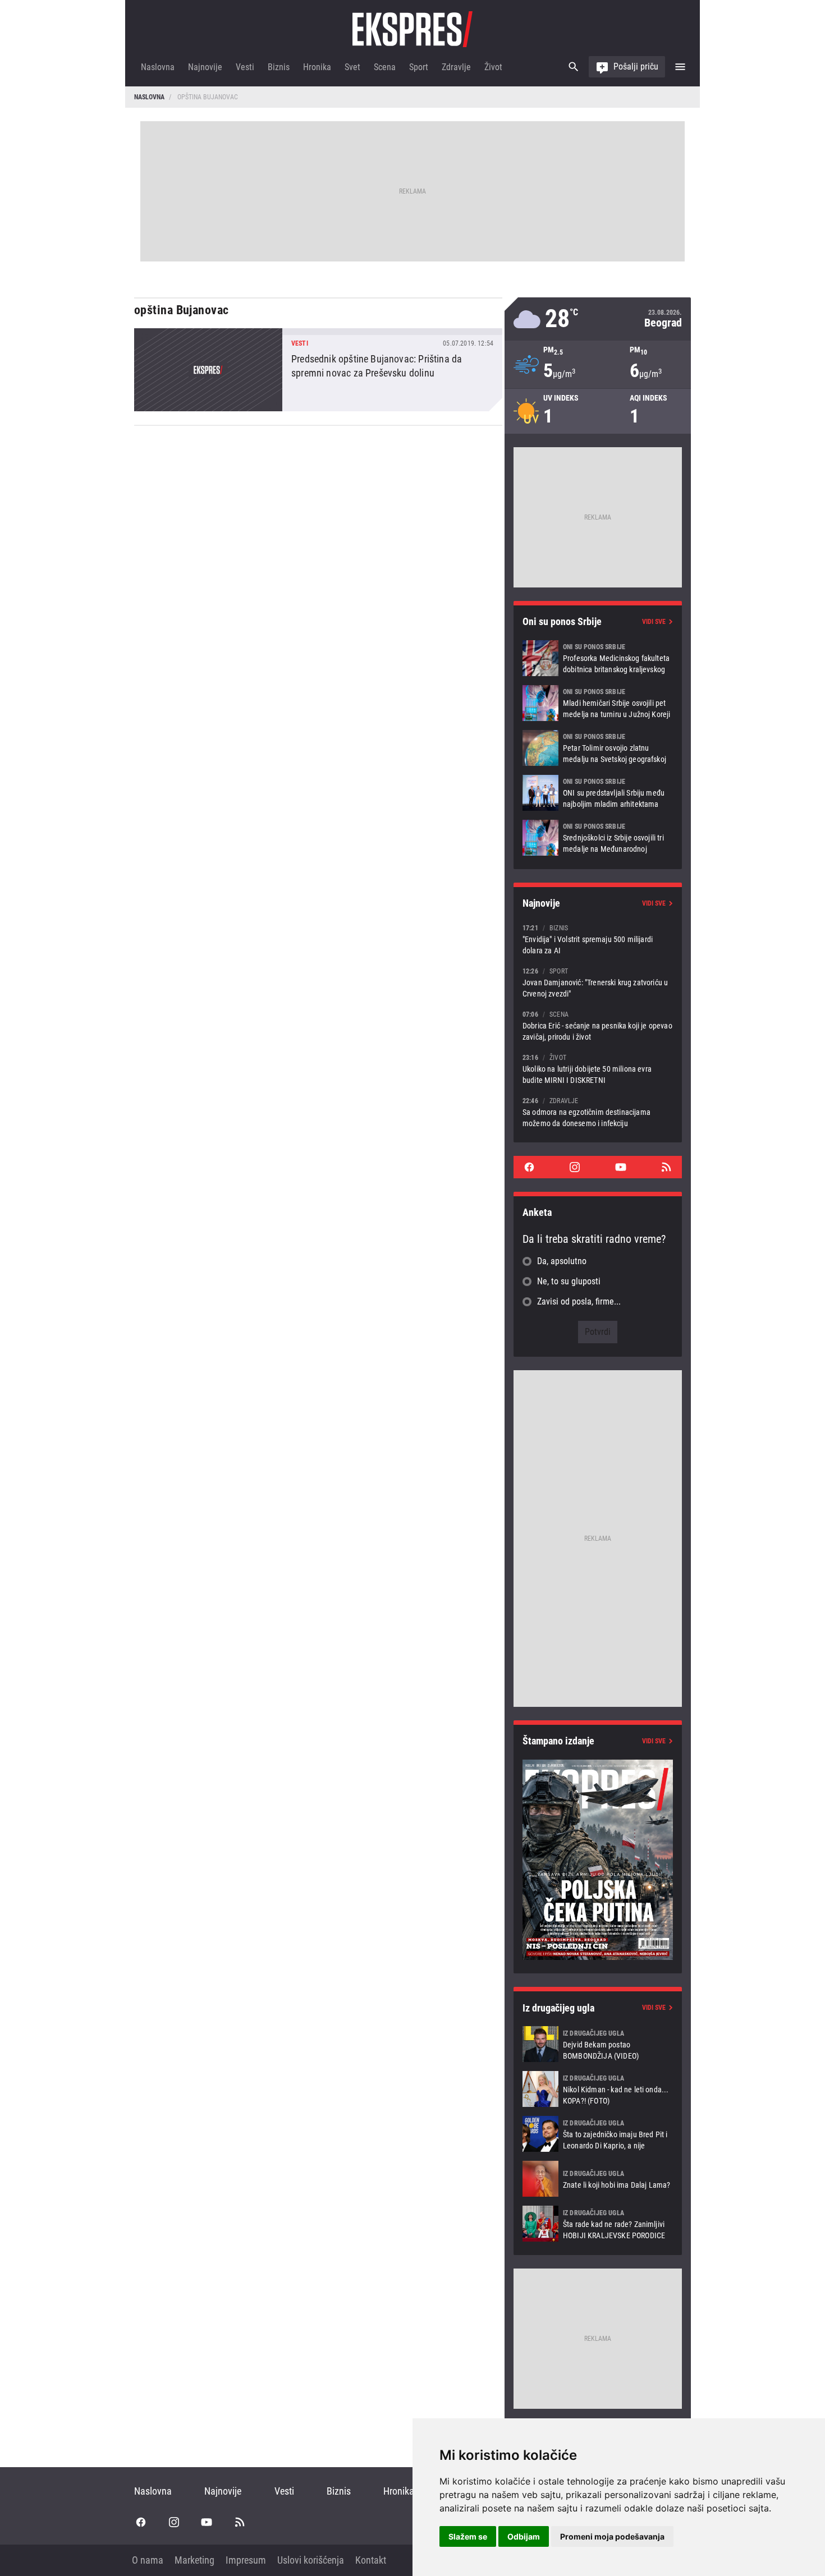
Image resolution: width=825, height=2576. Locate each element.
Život (493, 67)
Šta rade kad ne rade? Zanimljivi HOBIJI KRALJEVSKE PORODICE (598, 2224)
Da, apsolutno (562, 1261)
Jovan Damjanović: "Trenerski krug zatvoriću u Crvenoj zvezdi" (598, 982)
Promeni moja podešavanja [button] (612, 2536)
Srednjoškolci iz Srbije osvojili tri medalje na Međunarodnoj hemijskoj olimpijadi (598, 838)
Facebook (529, 1167)
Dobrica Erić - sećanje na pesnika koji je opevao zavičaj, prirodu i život (598, 1025)
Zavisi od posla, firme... (579, 1301)
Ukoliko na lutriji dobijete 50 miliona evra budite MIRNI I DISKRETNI (598, 1069)
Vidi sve (654, 622)
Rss (666, 1167)
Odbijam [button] (524, 2536)
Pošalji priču (636, 66)
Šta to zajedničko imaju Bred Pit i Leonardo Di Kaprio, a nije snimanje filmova (598, 2134)
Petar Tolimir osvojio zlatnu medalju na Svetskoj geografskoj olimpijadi (598, 748)
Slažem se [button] (468, 2536)
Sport (419, 67)
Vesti (245, 67)
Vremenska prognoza (598, 319)
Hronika (317, 67)
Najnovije (205, 67)
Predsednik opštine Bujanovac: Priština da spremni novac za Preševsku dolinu (318, 370)
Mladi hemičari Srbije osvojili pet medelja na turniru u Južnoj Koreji (598, 703)
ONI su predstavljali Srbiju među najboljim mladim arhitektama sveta (598, 793)
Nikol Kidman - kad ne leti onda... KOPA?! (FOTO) (598, 2089)
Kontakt (371, 2560)
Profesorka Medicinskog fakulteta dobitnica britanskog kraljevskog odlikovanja (598, 658)
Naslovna (158, 67)
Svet (352, 67)
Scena (385, 67)
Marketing (194, 2560)
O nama (148, 2560)
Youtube (621, 1167)
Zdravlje (456, 67)
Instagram (575, 1167)
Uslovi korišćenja (311, 2560)
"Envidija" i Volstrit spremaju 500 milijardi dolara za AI (598, 939)
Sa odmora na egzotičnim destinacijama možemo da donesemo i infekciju (598, 1112)
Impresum (246, 2560)
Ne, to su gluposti (569, 1281)
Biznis (279, 67)
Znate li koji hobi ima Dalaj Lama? (598, 2179)
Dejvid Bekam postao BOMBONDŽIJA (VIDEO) (598, 2044)
